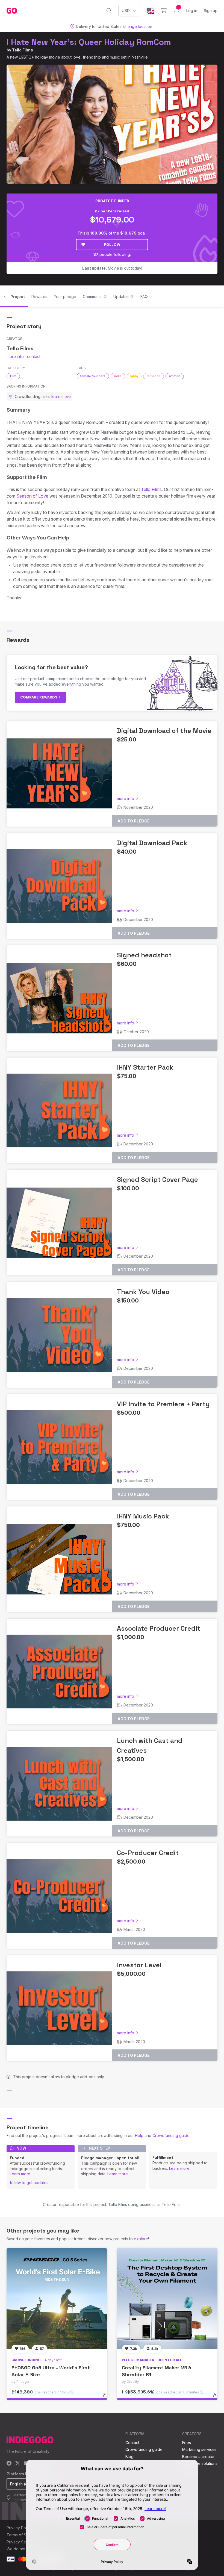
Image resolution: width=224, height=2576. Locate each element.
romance (154, 376)
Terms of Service (22, 2535)
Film (13, 376)
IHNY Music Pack (143, 1516)
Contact (132, 2443)
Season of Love (32, 496)
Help (139, 2135)
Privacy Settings (21, 2542)
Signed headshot (144, 955)
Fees (187, 2443)
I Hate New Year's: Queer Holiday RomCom (89, 42)
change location (138, 26)
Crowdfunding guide (171, 2135)
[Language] (151, 11)
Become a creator (198, 2457)
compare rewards (39, 697)
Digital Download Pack (152, 843)
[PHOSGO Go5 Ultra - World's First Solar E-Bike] (57, 2298)
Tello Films (23, 50)
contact (34, 356)
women (175, 376)
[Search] (109, 11)
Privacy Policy (19, 2528)
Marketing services (199, 2449)
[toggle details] (107, 2398)
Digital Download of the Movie (164, 731)
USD (126, 11)
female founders (93, 376)
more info (15, 356)
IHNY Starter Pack (145, 1067)
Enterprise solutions (200, 2463)
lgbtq (134, 376)
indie (118, 376)
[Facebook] (9, 2464)
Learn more (20, 2174)
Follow (112, 244)
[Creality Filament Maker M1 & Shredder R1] (167, 2298)
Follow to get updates (29, 2183)
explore (141, 2239)
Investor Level (139, 1965)
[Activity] (176, 11)
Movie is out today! (112, 268)
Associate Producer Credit (159, 1628)
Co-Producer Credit (148, 1853)
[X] (18, 2464)
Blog (129, 2457)
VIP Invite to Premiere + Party (163, 1404)
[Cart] (164, 11)
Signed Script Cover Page (157, 1179)
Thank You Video (143, 1292)
